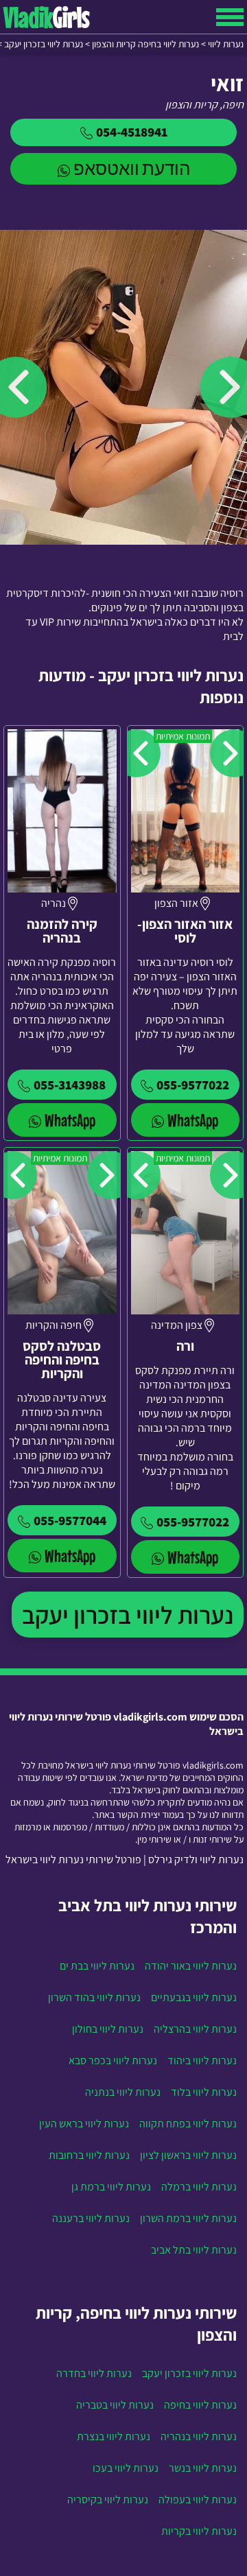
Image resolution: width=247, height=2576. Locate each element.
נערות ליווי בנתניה (123, 2092)
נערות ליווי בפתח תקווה (188, 2124)
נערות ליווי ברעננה (91, 2218)
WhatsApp (193, 1120)
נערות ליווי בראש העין (84, 2124)
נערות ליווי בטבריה (115, 2405)
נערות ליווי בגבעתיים (194, 1997)
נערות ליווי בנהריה (199, 2436)
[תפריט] (230, 17)
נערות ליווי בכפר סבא (113, 2060)
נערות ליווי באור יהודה (191, 1966)
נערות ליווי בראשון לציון (188, 2155)
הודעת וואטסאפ (132, 168)
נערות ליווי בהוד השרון (94, 1997)
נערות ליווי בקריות (199, 2531)
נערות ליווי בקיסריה (108, 2500)
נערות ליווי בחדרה (94, 2373)
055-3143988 (70, 1085)
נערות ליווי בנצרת (114, 2436)
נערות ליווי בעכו (126, 2468)
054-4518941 (132, 132)
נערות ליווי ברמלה (199, 2187)
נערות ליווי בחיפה (200, 2405)
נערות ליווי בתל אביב (194, 2250)
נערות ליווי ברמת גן (111, 2187)
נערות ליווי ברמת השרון (188, 2218)
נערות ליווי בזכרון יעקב (128, 1615)
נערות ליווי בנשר (203, 2468)
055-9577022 (193, 1085)
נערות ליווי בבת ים (97, 1966)
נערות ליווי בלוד (204, 2092)
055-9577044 (70, 1520)
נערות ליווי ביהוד (202, 2060)
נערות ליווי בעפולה (198, 2500)
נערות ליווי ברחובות (89, 2155)
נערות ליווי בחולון (108, 2029)
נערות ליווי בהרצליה (195, 2029)
